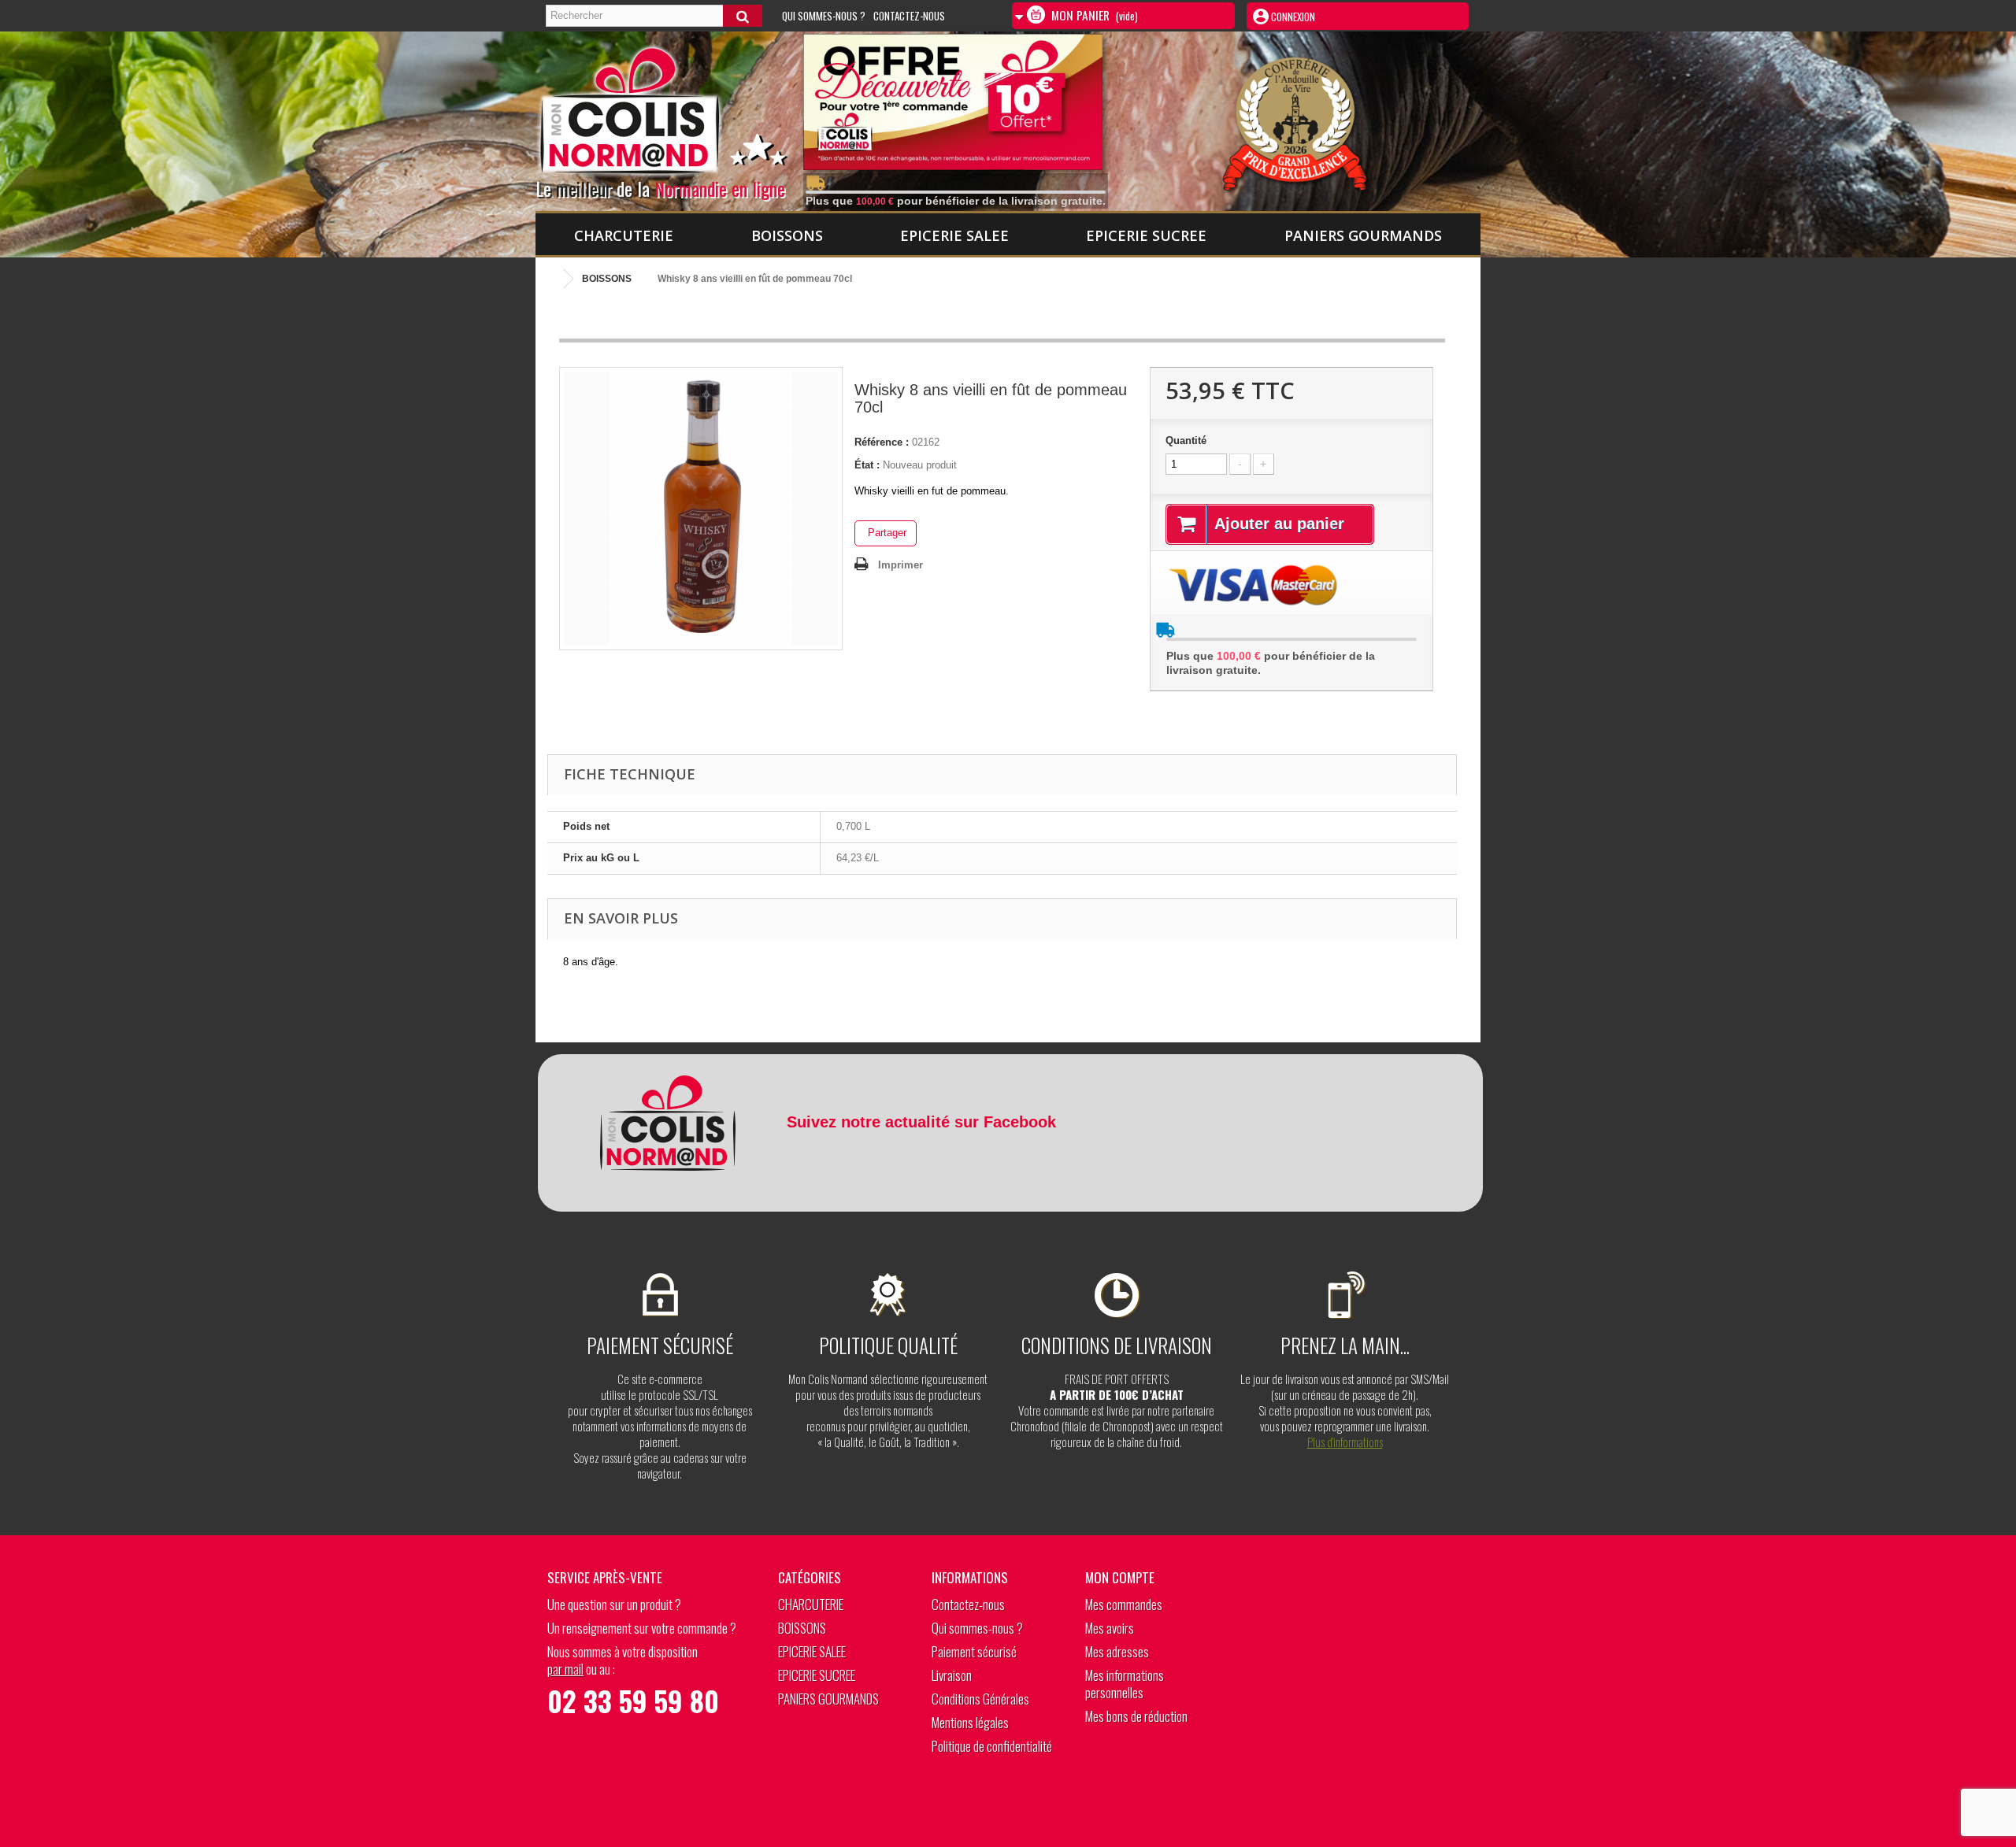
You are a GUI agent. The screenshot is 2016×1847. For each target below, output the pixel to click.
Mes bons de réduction (1136, 1716)
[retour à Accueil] (551, 279)
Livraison (952, 1675)
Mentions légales (970, 1722)
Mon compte (1120, 1577)
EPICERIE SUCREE (1146, 235)
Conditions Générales (980, 1699)
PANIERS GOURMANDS (1363, 235)
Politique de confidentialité (992, 1746)
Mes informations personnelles (1125, 1684)
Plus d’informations (1345, 1442)
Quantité (1186, 440)
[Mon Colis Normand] (687, 117)
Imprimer (901, 565)
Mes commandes (1124, 1604)
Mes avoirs (1110, 1628)
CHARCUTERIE (624, 235)
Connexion (1292, 17)
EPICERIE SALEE (954, 235)
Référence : (882, 442)
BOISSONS (787, 235)
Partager (886, 533)
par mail (565, 1669)
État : (867, 465)
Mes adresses (1117, 1651)
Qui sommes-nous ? (824, 16)
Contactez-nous (909, 16)
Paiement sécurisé (974, 1651)
